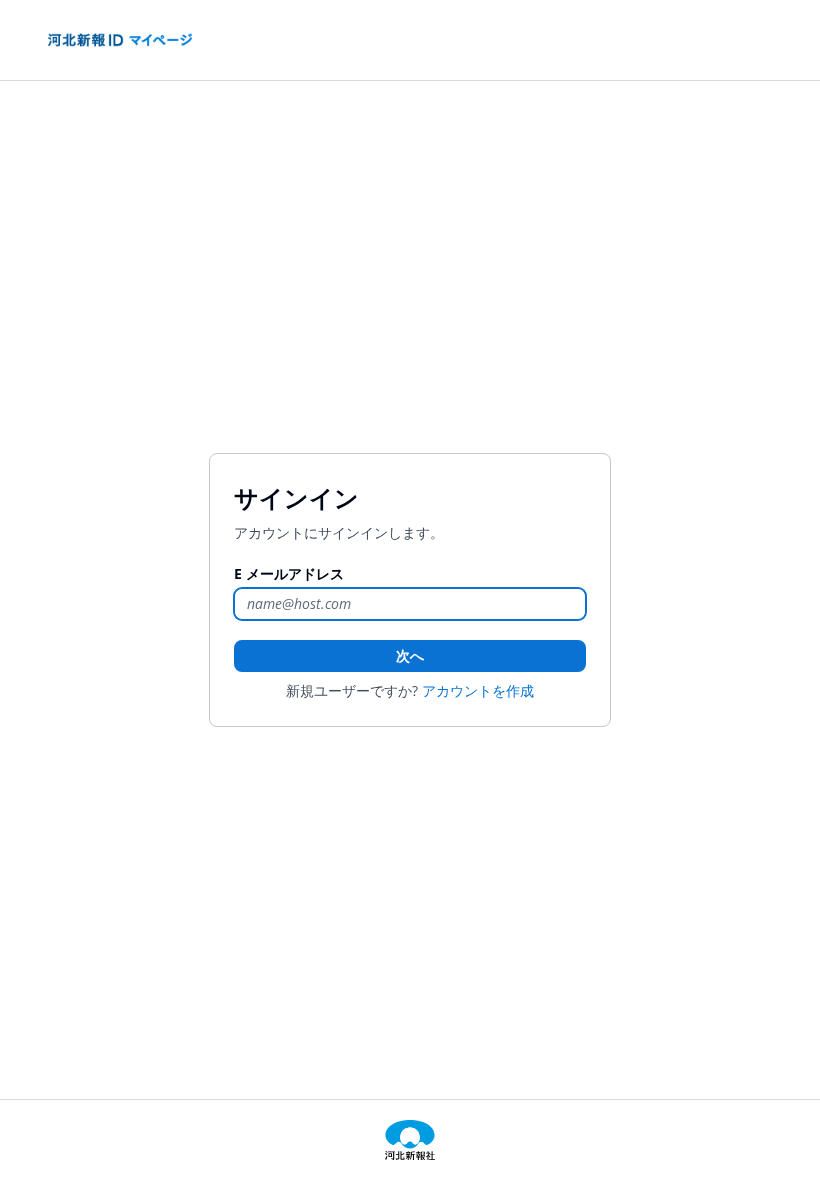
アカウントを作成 (478, 690)
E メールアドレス (289, 573)
